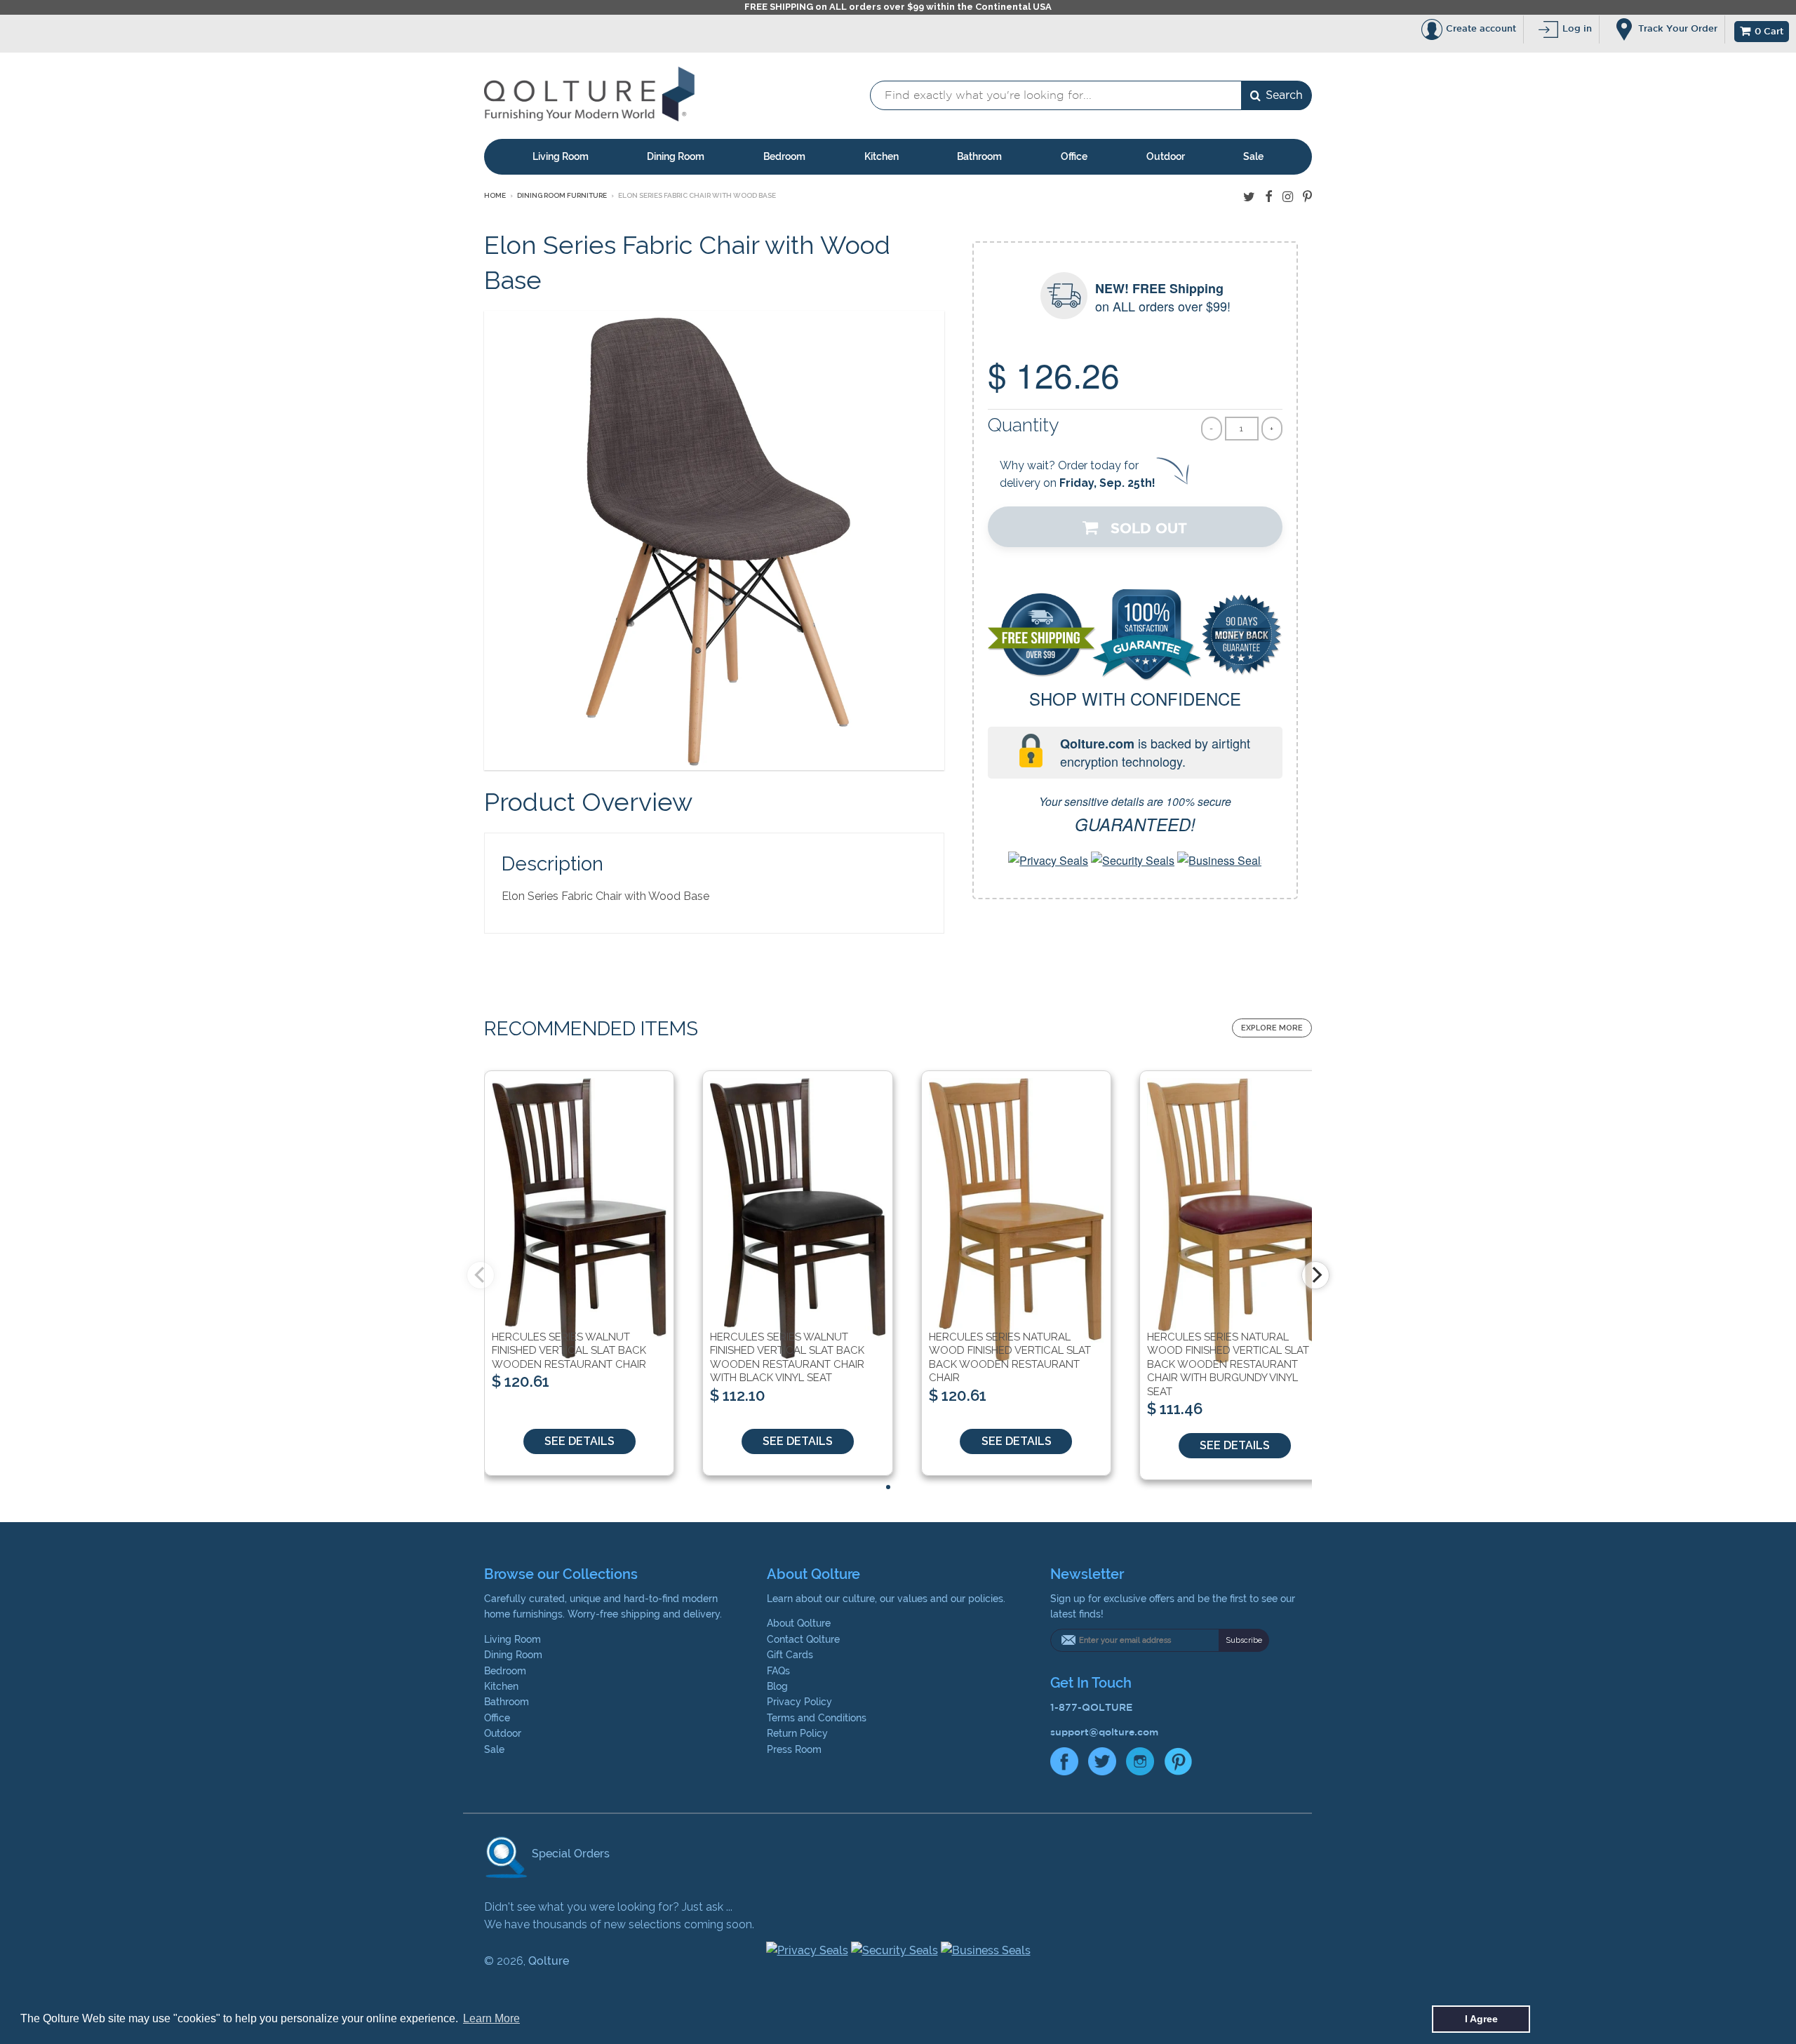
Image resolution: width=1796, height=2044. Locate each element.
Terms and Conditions (817, 1718)
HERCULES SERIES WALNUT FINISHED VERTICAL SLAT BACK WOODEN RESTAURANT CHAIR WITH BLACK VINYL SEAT (787, 1358)
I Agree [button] (1481, 2019)
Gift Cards (790, 1655)
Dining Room (676, 156)
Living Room (561, 156)
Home (495, 195)
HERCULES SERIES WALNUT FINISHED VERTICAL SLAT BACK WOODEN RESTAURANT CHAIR (569, 1351)
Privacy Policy (799, 1702)
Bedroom (784, 156)
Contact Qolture (803, 1639)
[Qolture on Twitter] (1249, 197)
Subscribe (1244, 1640)
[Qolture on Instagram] (1288, 197)
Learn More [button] (491, 2018)
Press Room (794, 1749)
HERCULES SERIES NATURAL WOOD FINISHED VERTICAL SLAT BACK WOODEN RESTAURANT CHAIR (1010, 1358)
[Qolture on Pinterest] (1307, 197)
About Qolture (799, 1623)
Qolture (549, 1961)
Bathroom (979, 156)
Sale (1253, 156)
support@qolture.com (1104, 1732)
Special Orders (569, 1854)
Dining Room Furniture (562, 195)
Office (1074, 156)
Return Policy (797, 1733)
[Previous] (481, 1275)
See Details (579, 1441)
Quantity (1024, 425)
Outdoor (1166, 156)
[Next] (1315, 1275)
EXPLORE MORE (1272, 1028)
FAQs (778, 1671)
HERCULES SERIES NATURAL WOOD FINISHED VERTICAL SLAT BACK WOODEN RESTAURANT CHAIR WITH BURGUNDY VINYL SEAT (1228, 1364)
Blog (777, 1686)
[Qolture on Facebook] (1269, 197)
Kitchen (882, 156)
